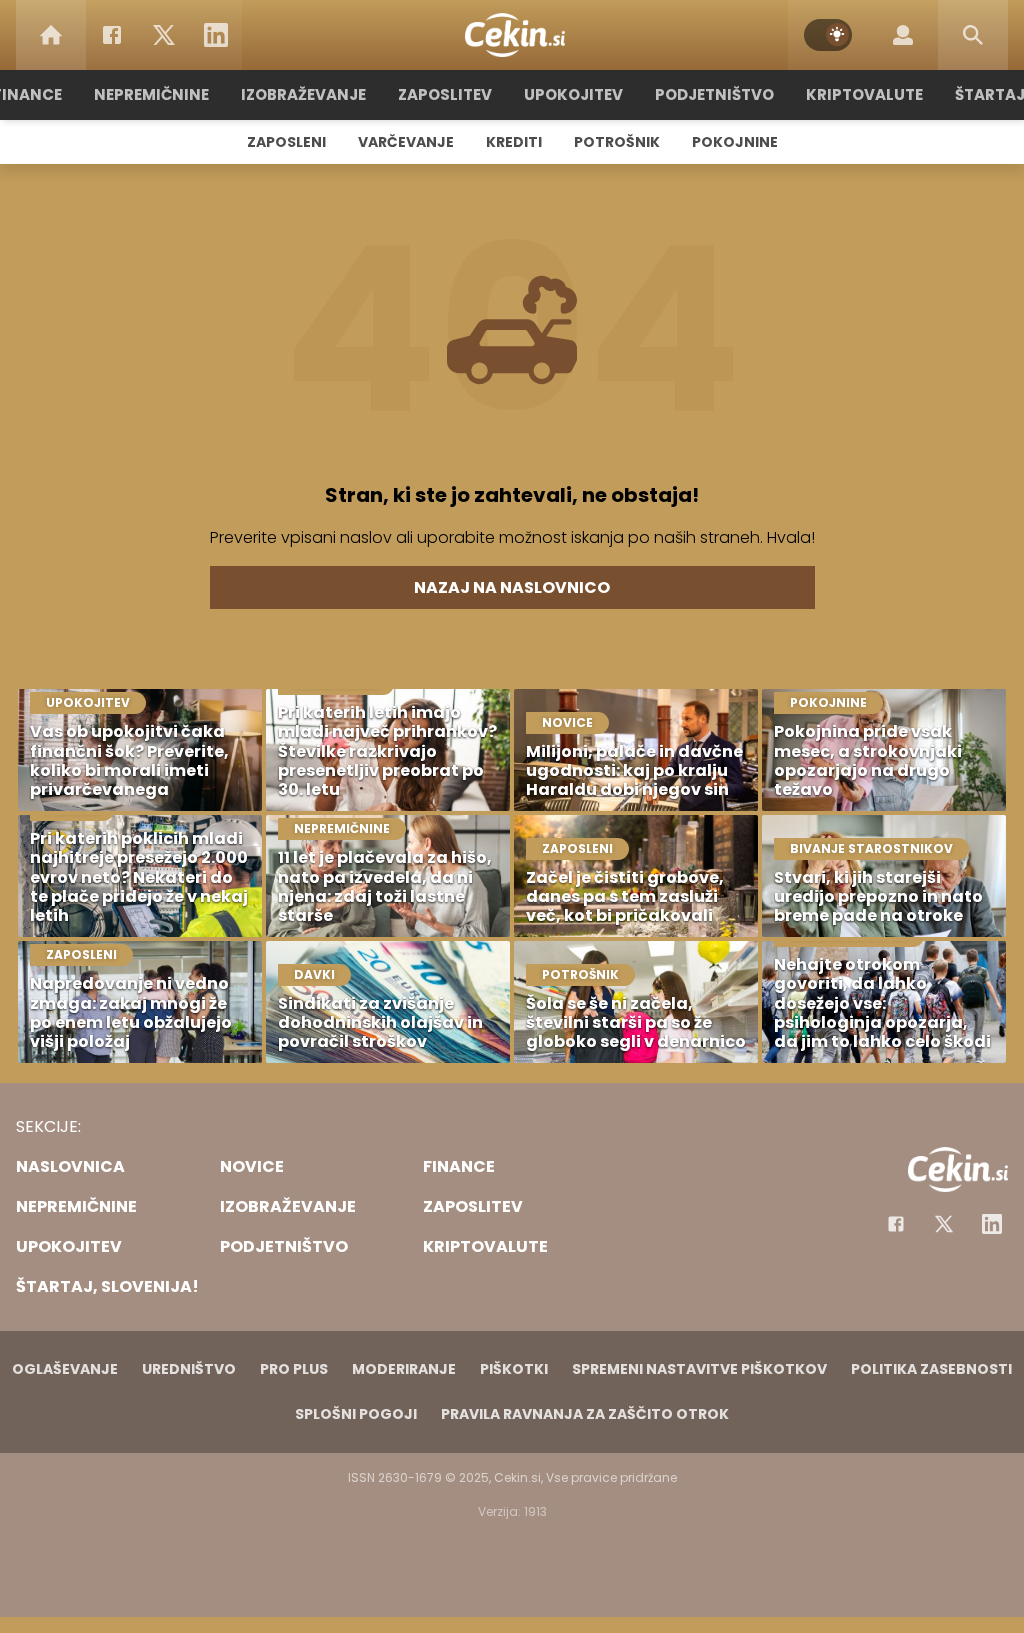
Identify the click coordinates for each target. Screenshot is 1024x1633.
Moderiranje (404, 1369)
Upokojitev (573, 94)
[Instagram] (992, 1224)
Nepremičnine (151, 94)
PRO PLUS (294, 1369)
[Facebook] (112, 35)
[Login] (903, 35)
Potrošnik (617, 142)
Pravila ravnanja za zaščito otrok (585, 1414)
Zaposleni (286, 142)
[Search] (973, 35)
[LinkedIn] (216, 35)
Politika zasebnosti (931, 1369)
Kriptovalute (864, 94)
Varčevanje (406, 142)
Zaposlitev (445, 94)
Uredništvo (189, 1369)
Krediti (514, 142)
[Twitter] (164, 35)
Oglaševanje (65, 1369)
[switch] (828, 35)
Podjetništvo (714, 94)
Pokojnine (735, 142)
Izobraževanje (303, 94)
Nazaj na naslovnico (512, 587)
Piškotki (514, 1369)
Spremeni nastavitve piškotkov (699, 1369)
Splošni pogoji (356, 1414)
